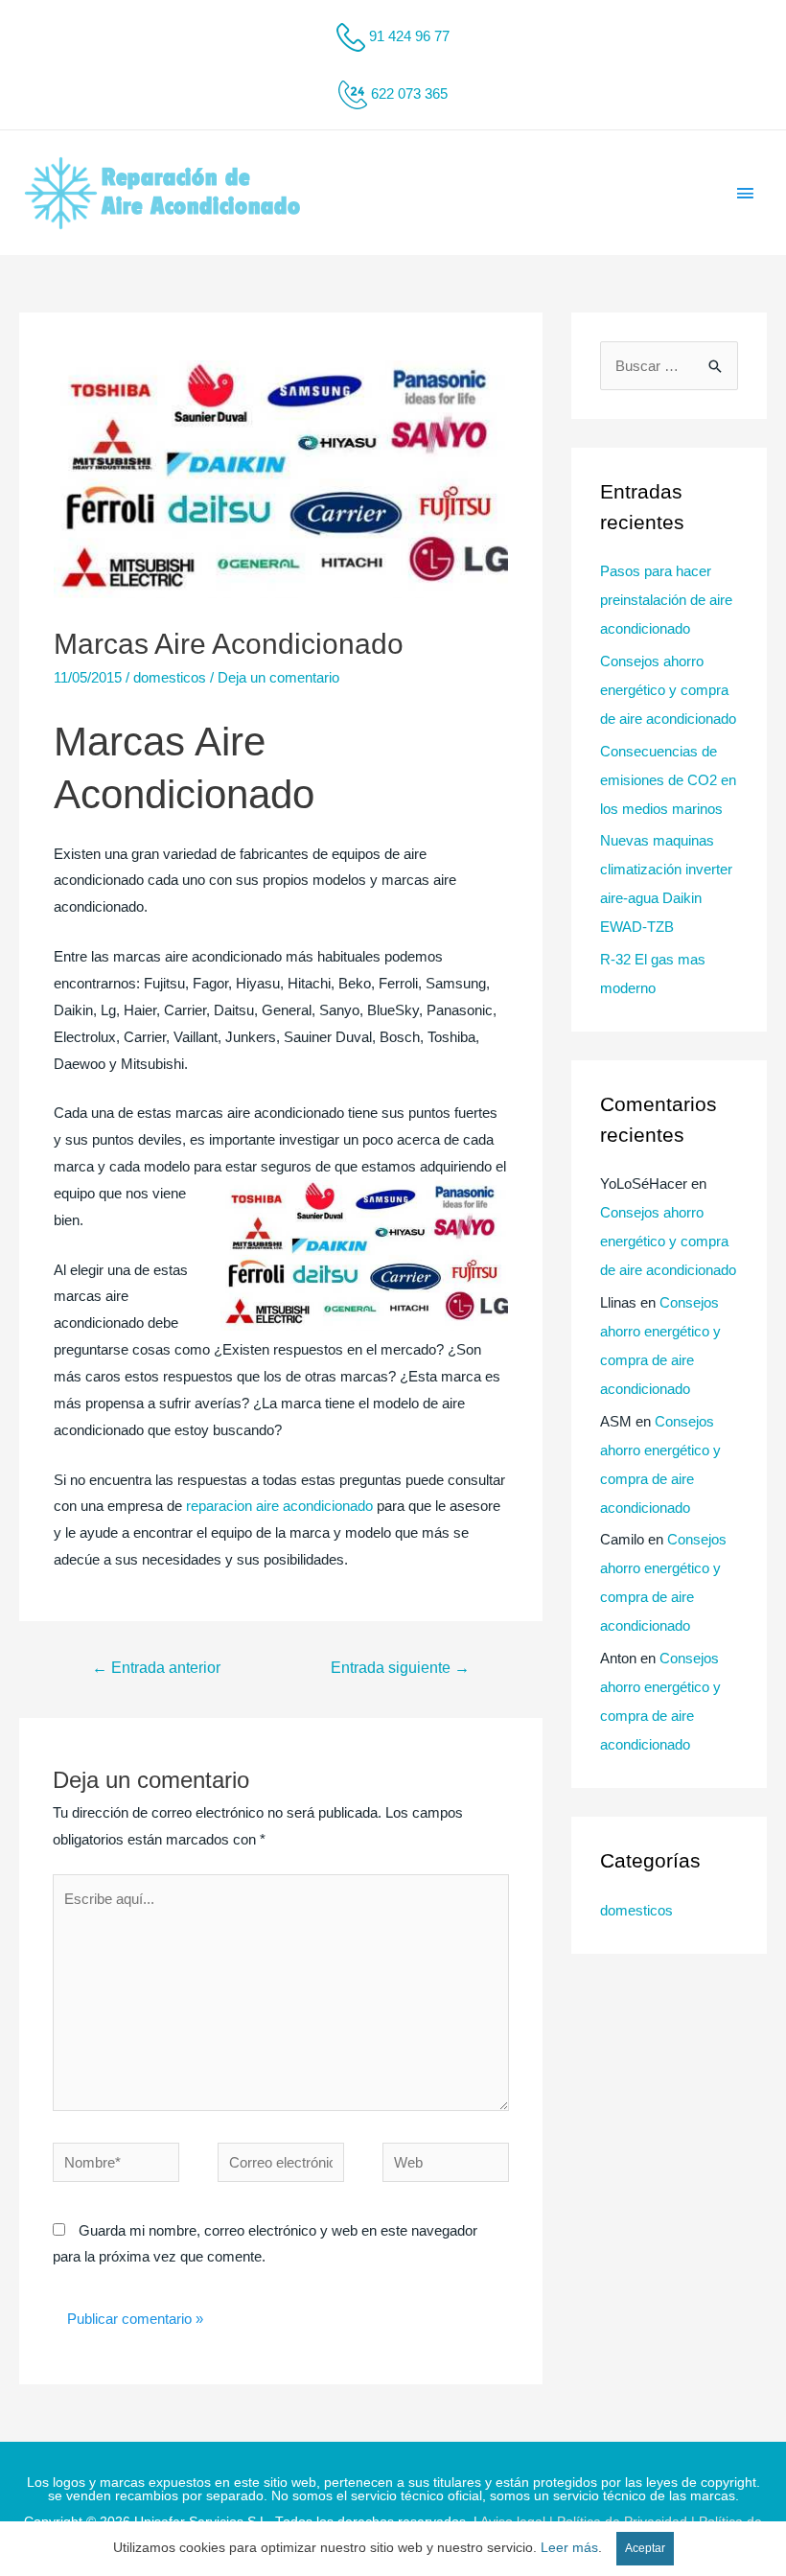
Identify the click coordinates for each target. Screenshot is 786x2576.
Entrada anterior (156, 1668)
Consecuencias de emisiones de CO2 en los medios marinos (668, 780)
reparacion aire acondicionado (279, 1506)
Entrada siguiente (400, 1668)
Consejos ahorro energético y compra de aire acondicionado (668, 690)
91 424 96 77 (409, 36)
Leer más (569, 2548)
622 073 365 (409, 93)
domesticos (170, 677)
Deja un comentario (278, 677)
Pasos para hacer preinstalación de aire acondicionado (666, 600)
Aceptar (645, 2548)
